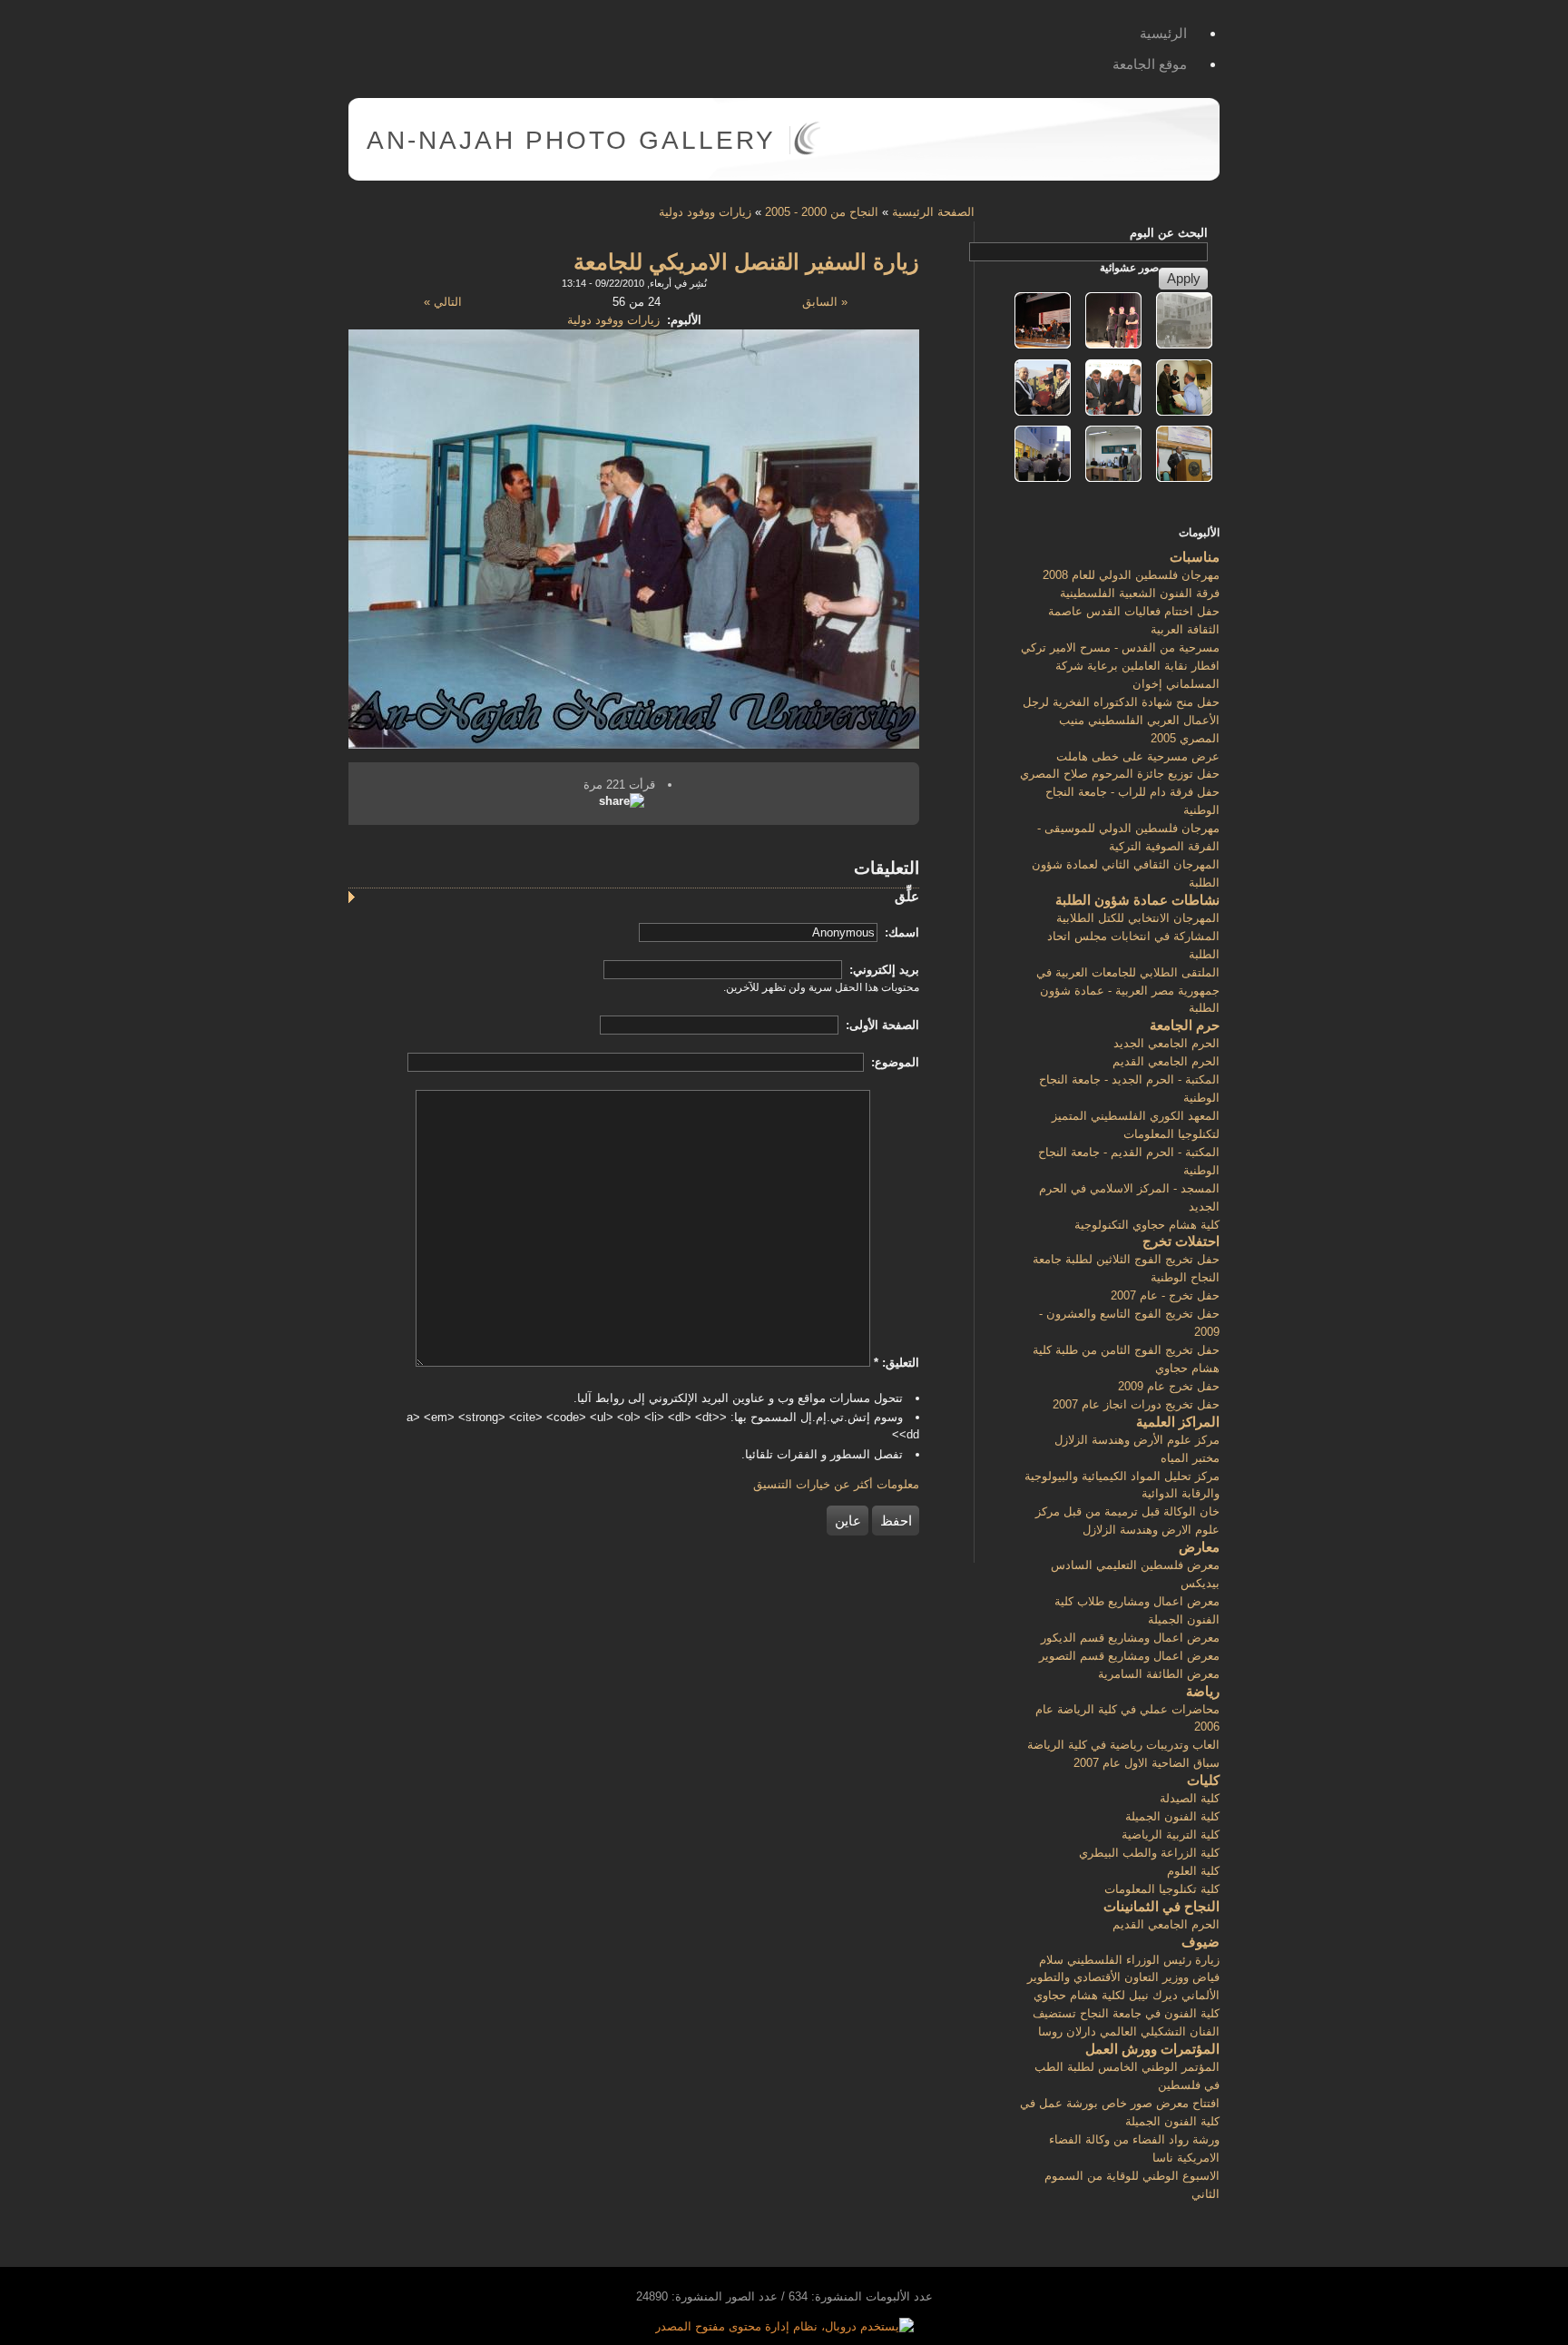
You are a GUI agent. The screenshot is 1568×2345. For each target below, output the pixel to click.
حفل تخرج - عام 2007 (1165, 1295)
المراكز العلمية (1178, 1422)
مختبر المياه (1190, 1458)
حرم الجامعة (1185, 1025)
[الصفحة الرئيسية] (807, 151)
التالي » (443, 302)
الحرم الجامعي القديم (1166, 1061)
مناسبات (1195, 557)
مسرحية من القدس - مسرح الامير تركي (1120, 648)
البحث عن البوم (1169, 233)
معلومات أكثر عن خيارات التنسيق (836, 1484)
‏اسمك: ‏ (900, 932)
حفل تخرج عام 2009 (1169, 1386)
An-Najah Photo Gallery (571, 140)
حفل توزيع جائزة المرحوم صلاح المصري (1120, 774)
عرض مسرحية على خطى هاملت (1138, 756)
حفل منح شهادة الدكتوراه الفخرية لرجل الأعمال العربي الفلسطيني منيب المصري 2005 (1121, 720)
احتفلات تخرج (1181, 1241)
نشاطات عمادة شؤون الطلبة (1137, 900)
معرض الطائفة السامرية (1159, 1674)
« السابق (825, 302)
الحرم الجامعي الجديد (1166, 1043)
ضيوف (1200, 1942)
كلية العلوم (1193, 1871)
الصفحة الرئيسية (933, 212)
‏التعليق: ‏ (897, 1363)
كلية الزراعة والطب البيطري (1149, 1853)
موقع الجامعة (1150, 64)
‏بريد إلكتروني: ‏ (882, 970)
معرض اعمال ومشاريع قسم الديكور (1130, 1638)
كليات (1203, 1780)
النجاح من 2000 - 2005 (822, 212)
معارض (1199, 1547)
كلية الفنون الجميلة (1172, 1816)
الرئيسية (1163, 33)
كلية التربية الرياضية (1171, 1835)
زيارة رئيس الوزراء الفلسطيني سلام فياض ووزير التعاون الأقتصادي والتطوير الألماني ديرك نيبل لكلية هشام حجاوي (1123, 1978)
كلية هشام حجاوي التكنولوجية (1147, 1225)
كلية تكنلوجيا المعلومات (1162, 1889)
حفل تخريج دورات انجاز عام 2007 (1136, 1404)
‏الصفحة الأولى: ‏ (881, 1025)
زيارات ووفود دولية (705, 212)
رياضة (1203, 1691)
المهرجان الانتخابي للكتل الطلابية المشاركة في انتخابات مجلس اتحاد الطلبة (1133, 936)
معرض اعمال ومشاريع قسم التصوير (1129, 1656)
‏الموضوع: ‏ (893, 1062)
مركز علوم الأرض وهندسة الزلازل (1137, 1440)
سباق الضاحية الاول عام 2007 (1147, 1763)
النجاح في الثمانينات (1161, 1906)
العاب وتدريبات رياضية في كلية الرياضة (1123, 1745)
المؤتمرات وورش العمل (1152, 2049)
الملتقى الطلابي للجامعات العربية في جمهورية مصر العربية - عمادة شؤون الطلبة (1128, 991)
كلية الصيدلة (1190, 1798)
